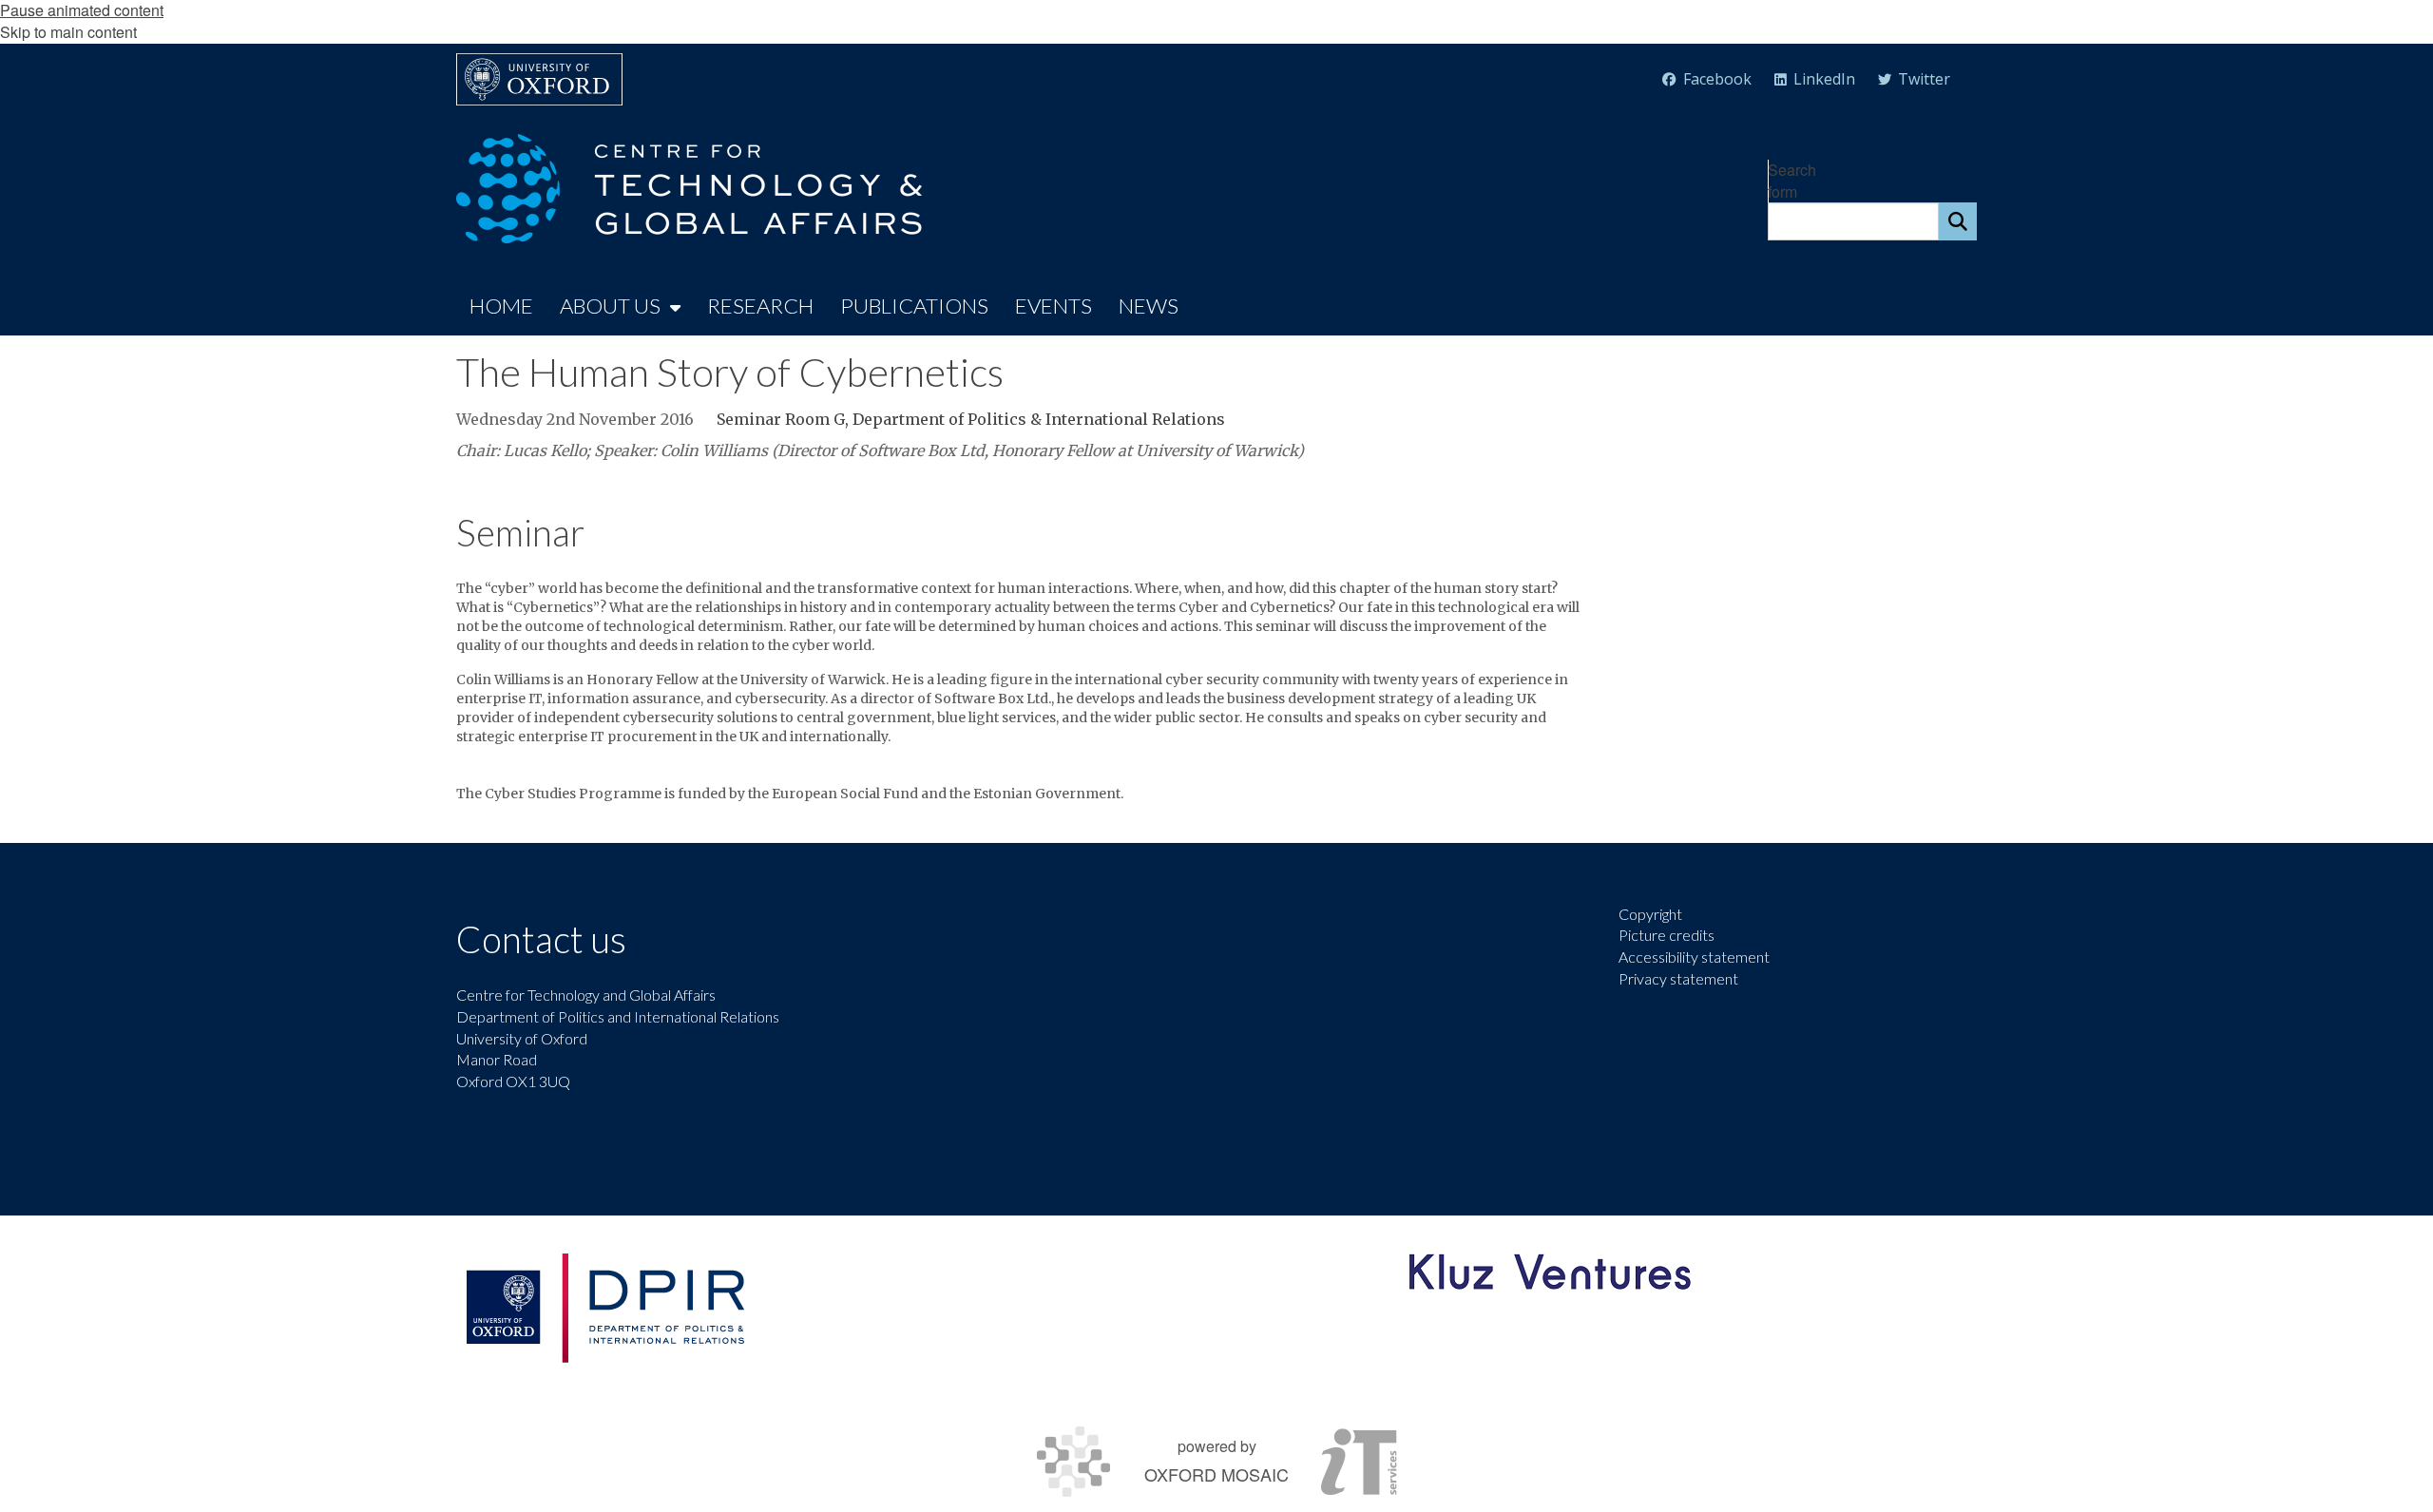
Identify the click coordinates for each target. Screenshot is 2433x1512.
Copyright (1650, 914)
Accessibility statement (1694, 957)
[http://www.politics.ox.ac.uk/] (605, 1308)
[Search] (1958, 221)
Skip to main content (68, 32)
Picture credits (1667, 935)
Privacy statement (1678, 978)
